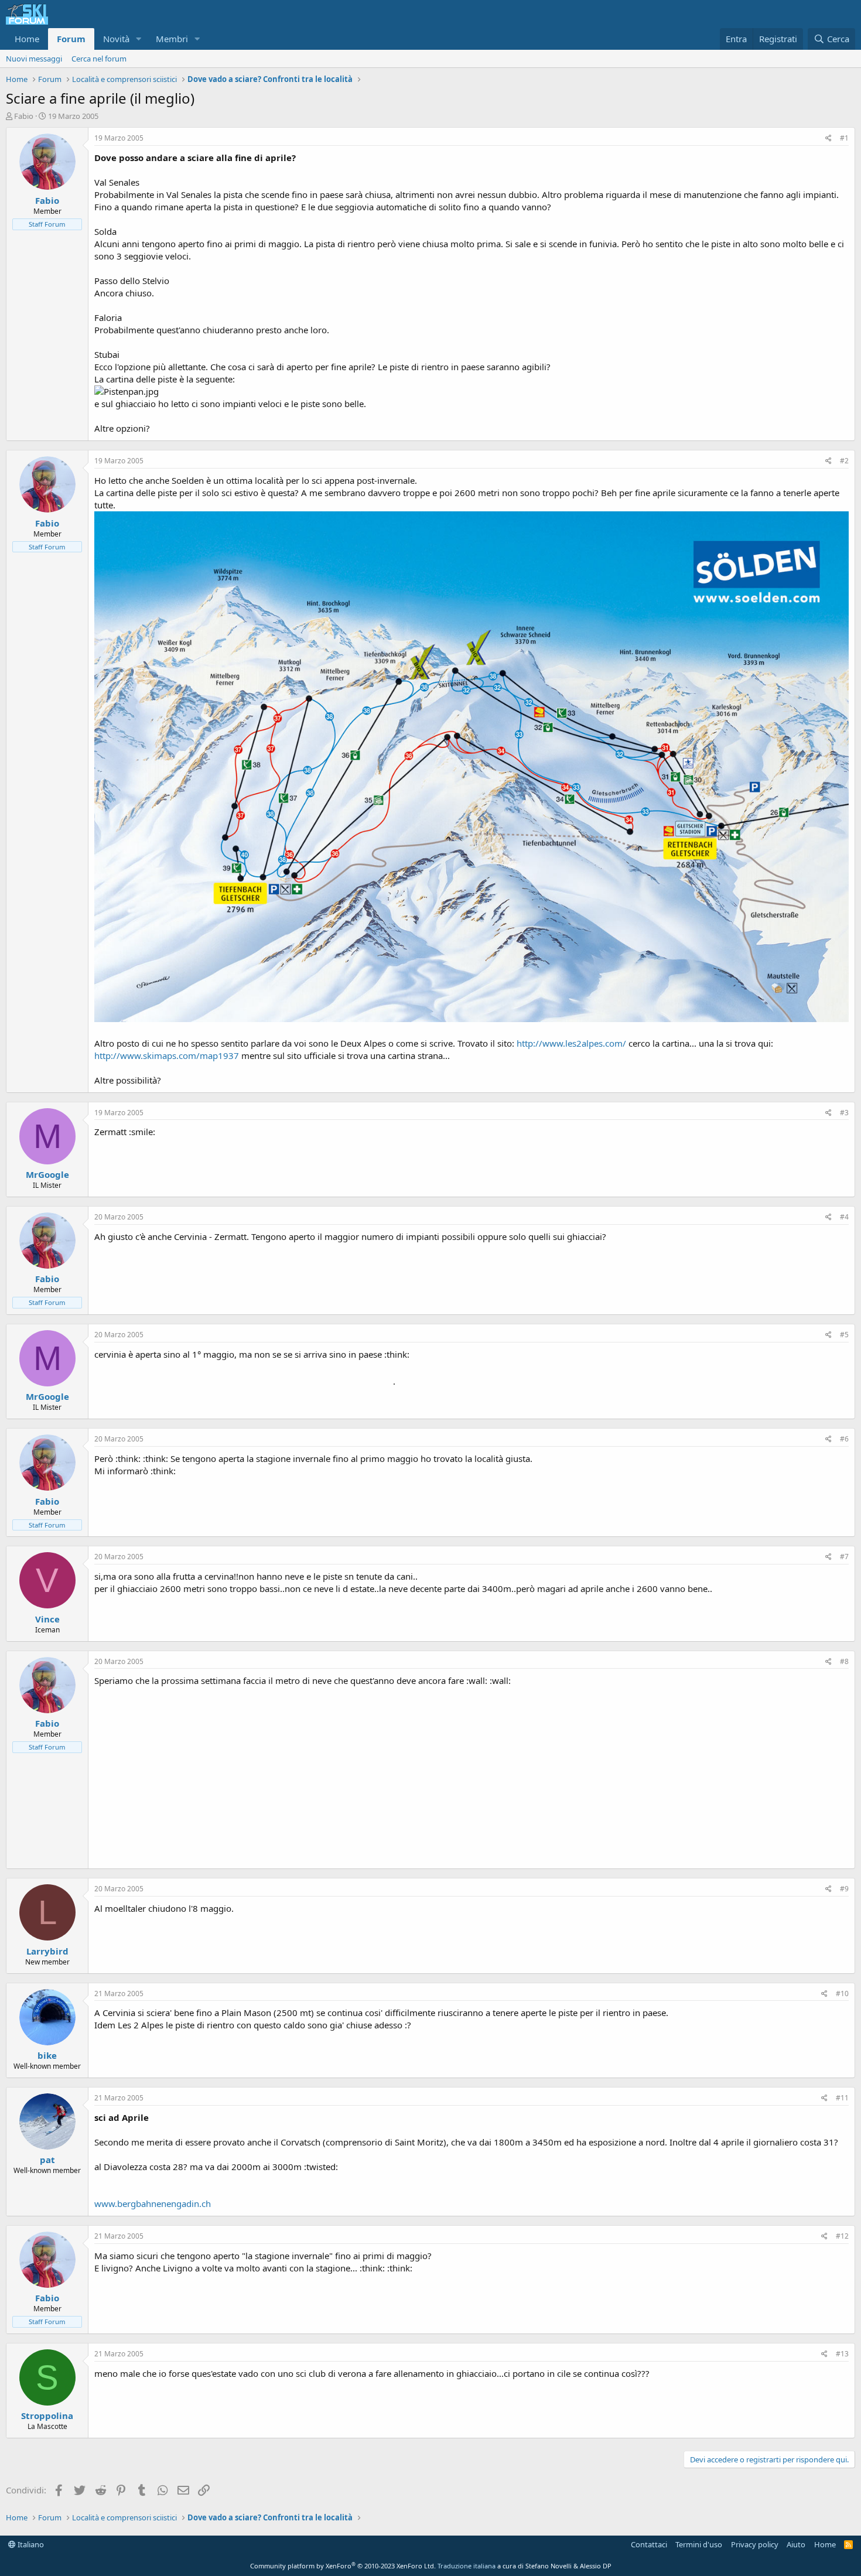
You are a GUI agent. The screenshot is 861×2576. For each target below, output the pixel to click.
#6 (844, 1439)
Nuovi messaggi (34, 59)
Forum (71, 39)
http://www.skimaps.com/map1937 (167, 1055)
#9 (844, 1889)
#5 (844, 1335)
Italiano (30, 2544)
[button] (139, 39)
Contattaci (649, 2544)
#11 (842, 2098)
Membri (172, 39)
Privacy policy (755, 2544)
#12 (842, 2236)
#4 (844, 1217)
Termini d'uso (699, 2544)
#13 (842, 2354)
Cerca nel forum (99, 59)
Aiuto (796, 2544)
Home (27, 39)
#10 (842, 1994)
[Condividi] (828, 139)
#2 (844, 461)
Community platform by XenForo (343, 2566)
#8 (844, 1661)
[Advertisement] (471, 1775)
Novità (116, 39)
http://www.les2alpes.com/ (571, 1043)
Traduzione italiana (467, 2566)
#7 (844, 1557)
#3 (844, 1113)
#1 (844, 138)
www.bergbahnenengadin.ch (153, 2203)
